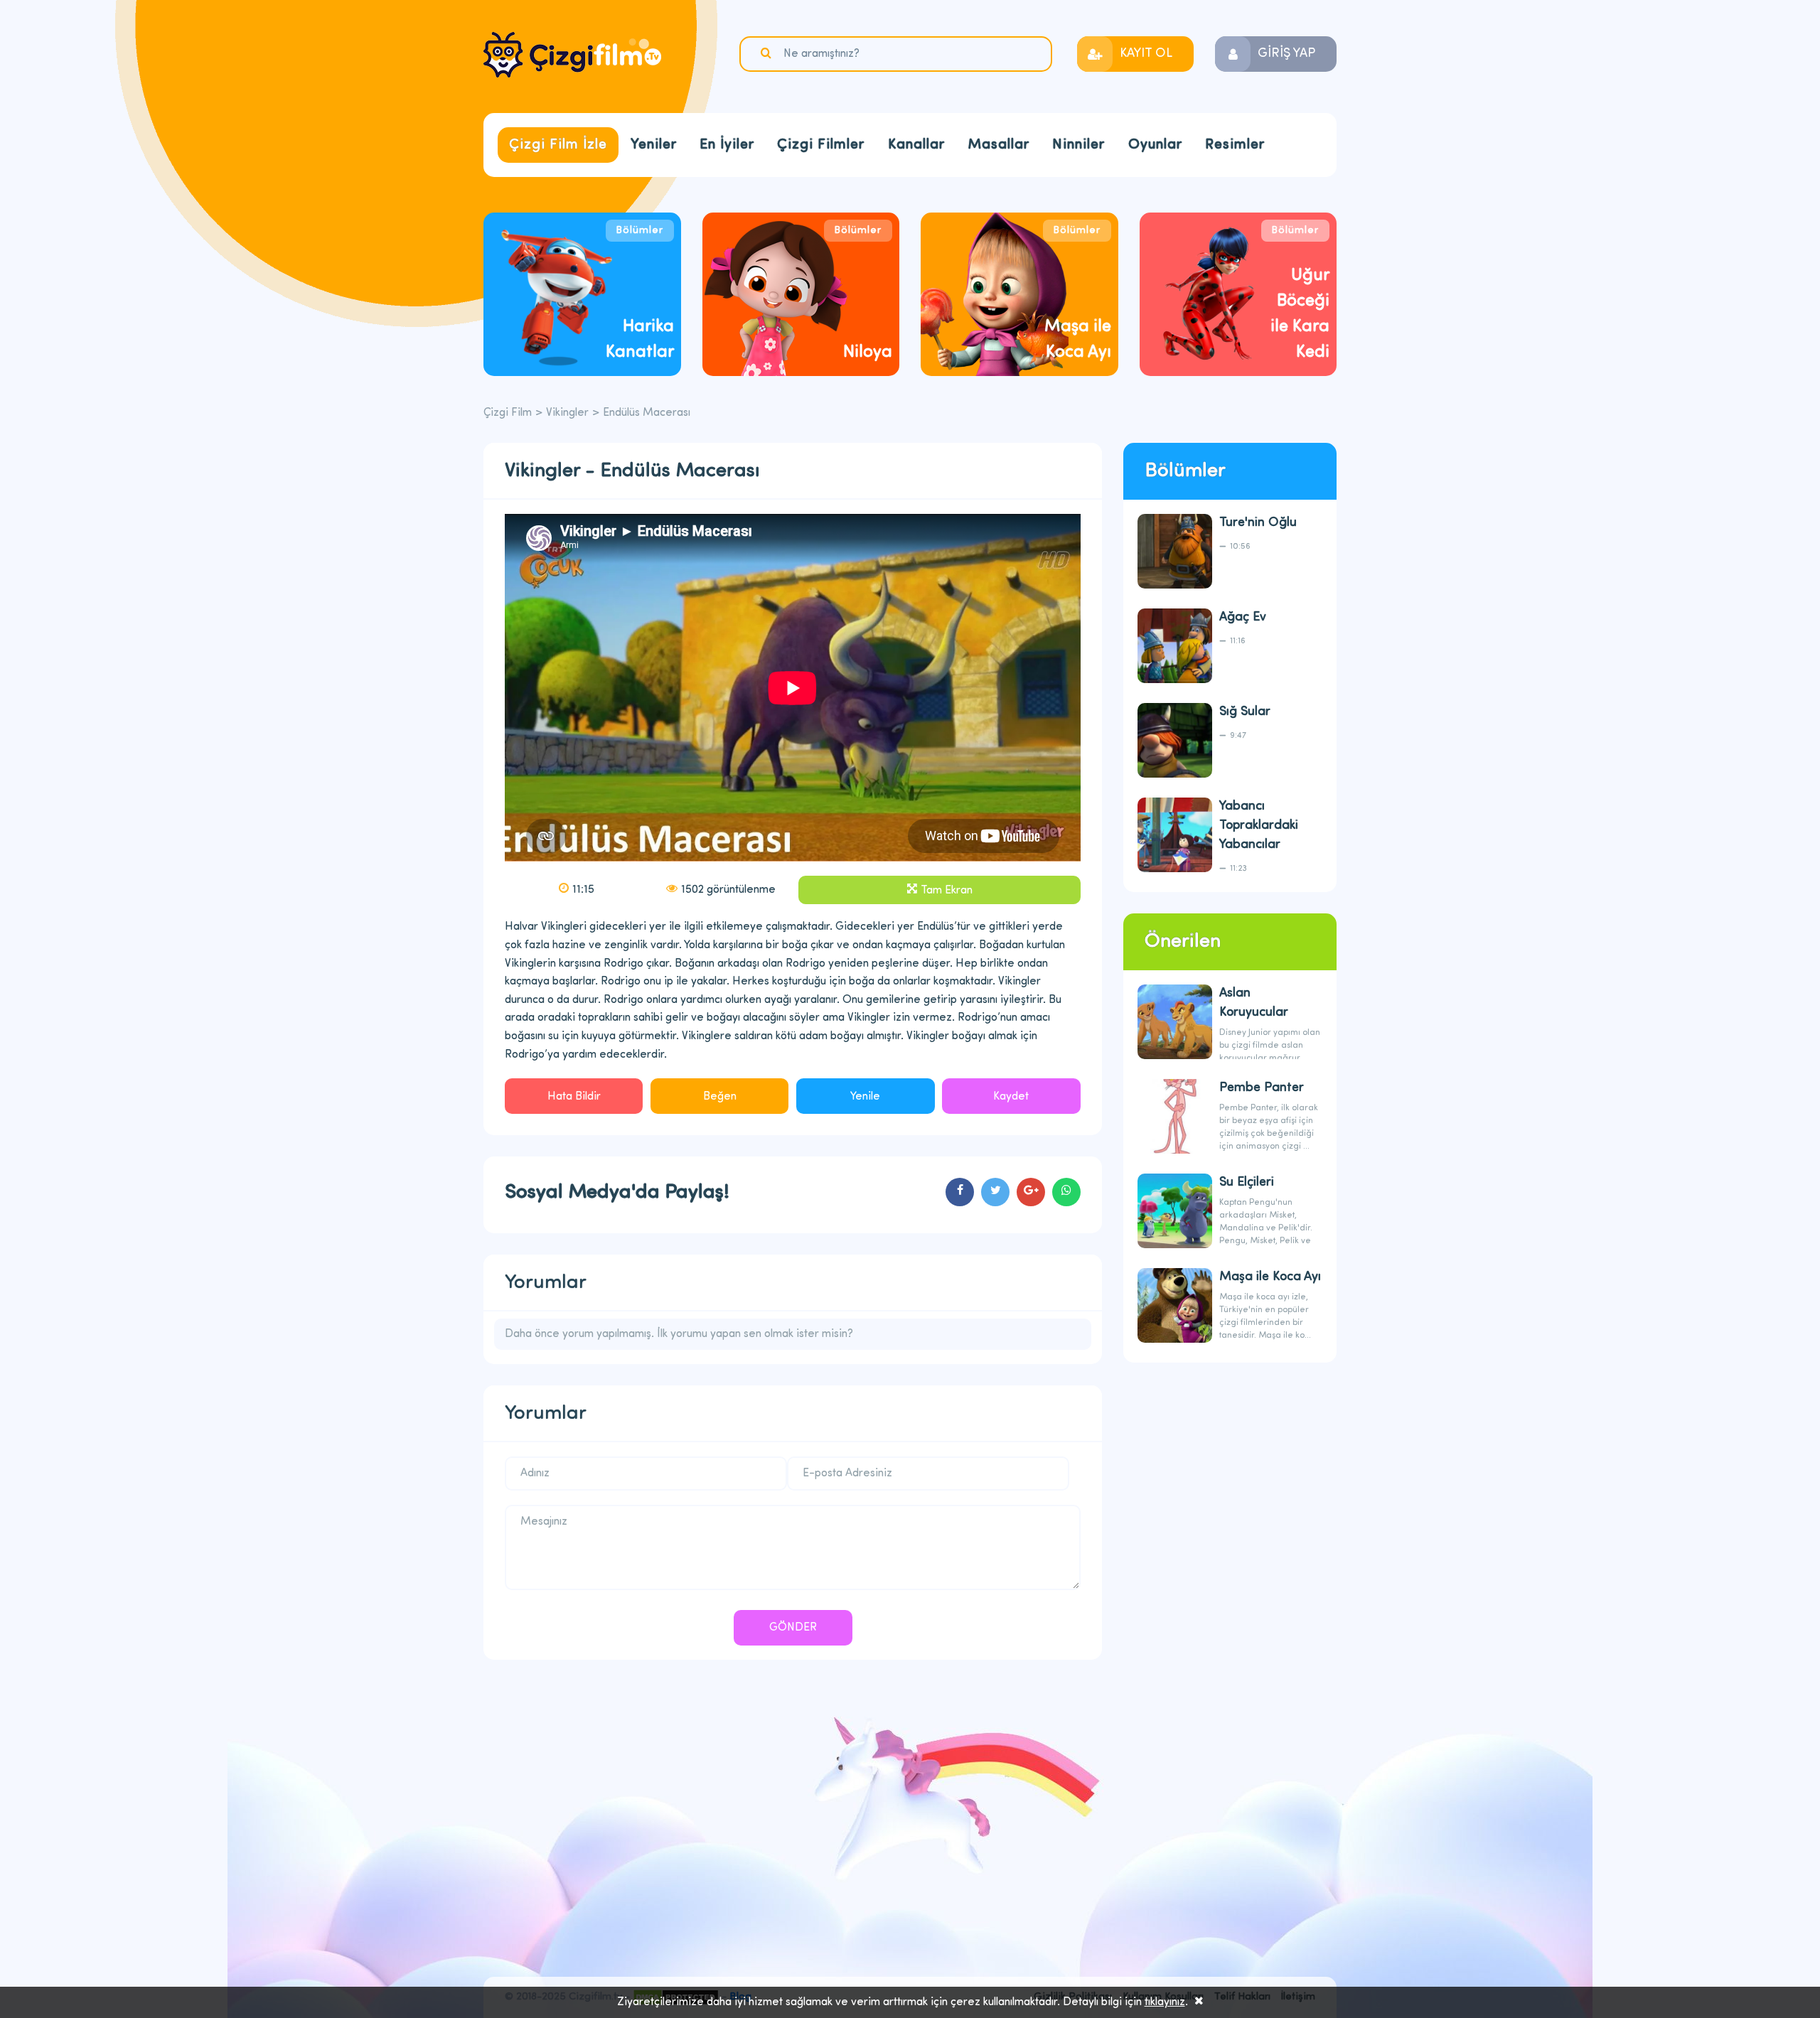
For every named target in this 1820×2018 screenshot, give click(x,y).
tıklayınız (1165, 2002)
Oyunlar (1155, 145)
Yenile (865, 1097)
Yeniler (654, 145)
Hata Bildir (574, 1097)
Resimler (1235, 145)
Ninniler (1078, 145)
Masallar (999, 145)
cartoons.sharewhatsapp (1066, 1192)
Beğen (720, 1097)
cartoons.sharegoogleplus (1031, 1192)
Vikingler (567, 413)
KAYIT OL (1146, 54)
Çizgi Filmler (821, 145)
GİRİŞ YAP (1286, 54)
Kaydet (1011, 1097)
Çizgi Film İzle (558, 145)
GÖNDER (793, 1628)
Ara (768, 53)
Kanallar (916, 145)
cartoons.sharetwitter (995, 1192)
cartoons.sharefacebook (960, 1192)
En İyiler (727, 145)
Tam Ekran (947, 891)
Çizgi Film (572, 55)
